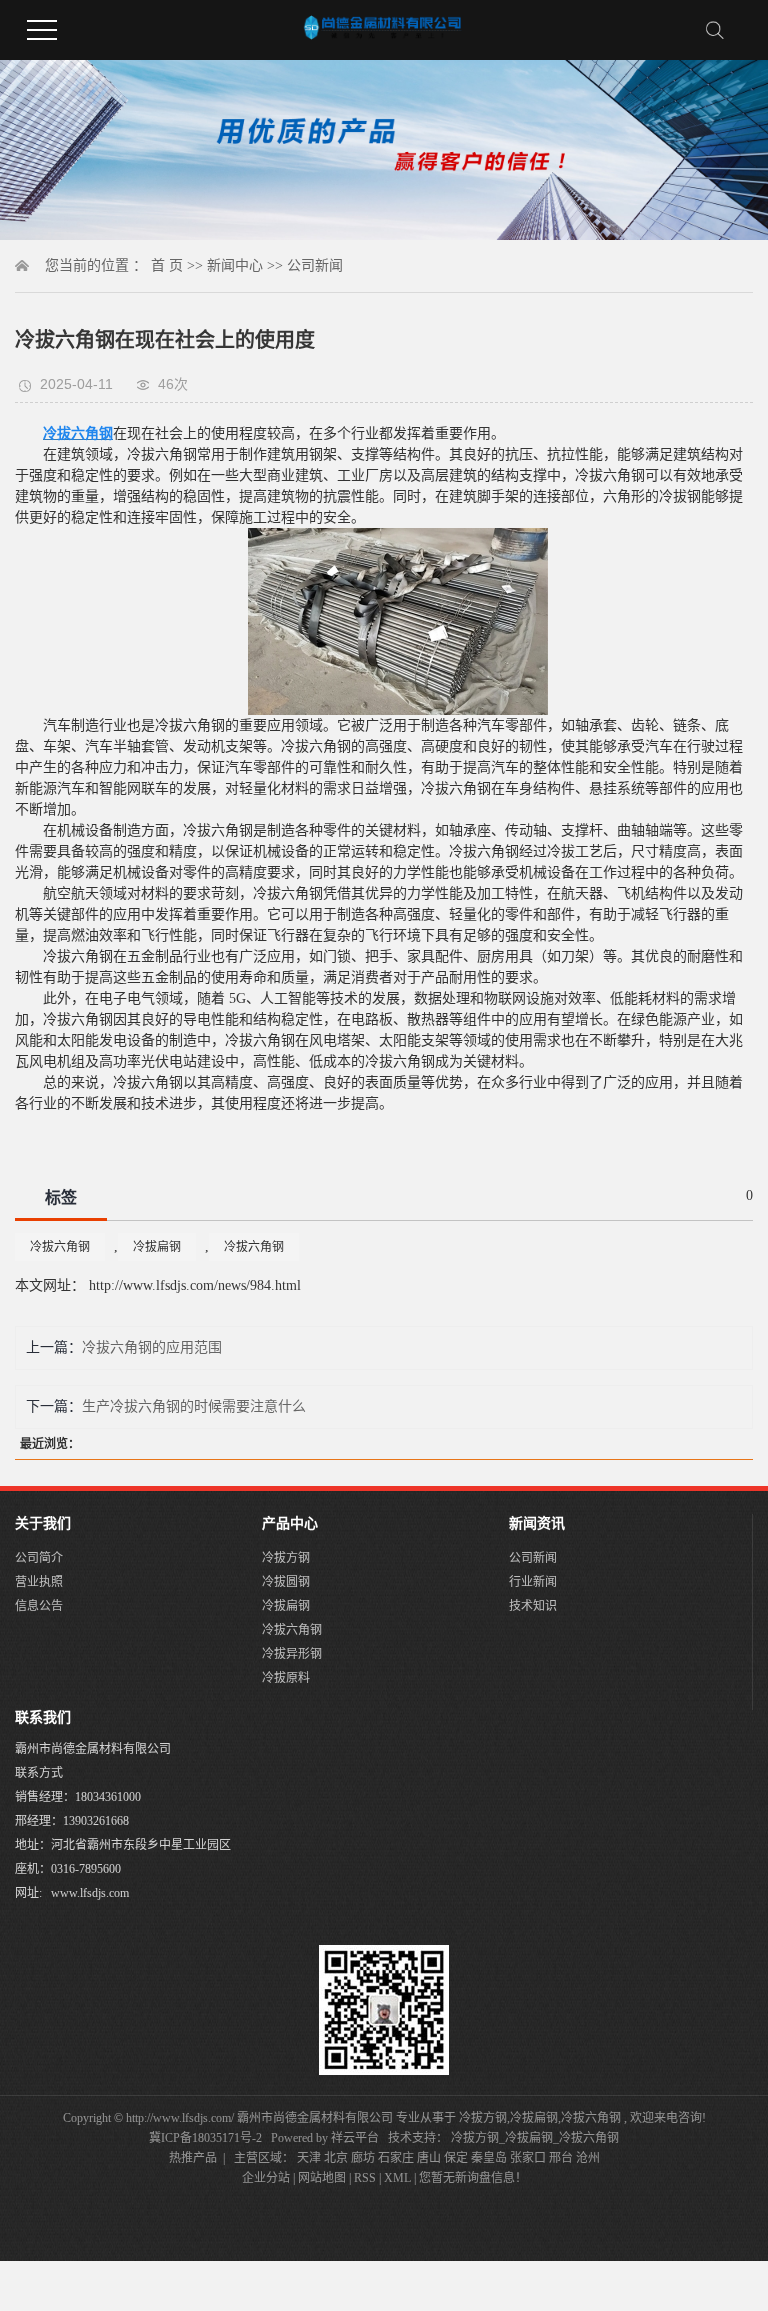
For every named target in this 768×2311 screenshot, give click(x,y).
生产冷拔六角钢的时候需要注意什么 (194, 1406)
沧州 (588, 2158)
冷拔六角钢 (60, 1247)
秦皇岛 (489, 2158)
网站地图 (323, 2178)
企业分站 (266, 2178)
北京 (336, 2158)
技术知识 (533, 1606)
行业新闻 (533, 1582)
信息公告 (39, 1606)
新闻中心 (235, 265)
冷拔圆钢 (286, 1582)
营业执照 (39, 1582)
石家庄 (396, 2158)
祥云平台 (355, 2138)
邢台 (561, 2158)
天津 (309, 2158)
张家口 (528, 2158)
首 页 (167, 265)
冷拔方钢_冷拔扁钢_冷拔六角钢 (535, 2138)
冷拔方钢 (286, 1558)
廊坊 (363, 2158)
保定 (456, 2158)
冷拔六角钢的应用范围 (152, 1347)
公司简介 (39, 1558)
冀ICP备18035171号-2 (205, 2138)
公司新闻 (315, 265)
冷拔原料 (286, 1678)
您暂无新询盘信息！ (473, 2178)
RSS (365, 2178)
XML (397, 2178)
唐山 (429, 2158)
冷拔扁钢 (157, 1247)
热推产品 (193, 2158)
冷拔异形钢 (292, 1654)
